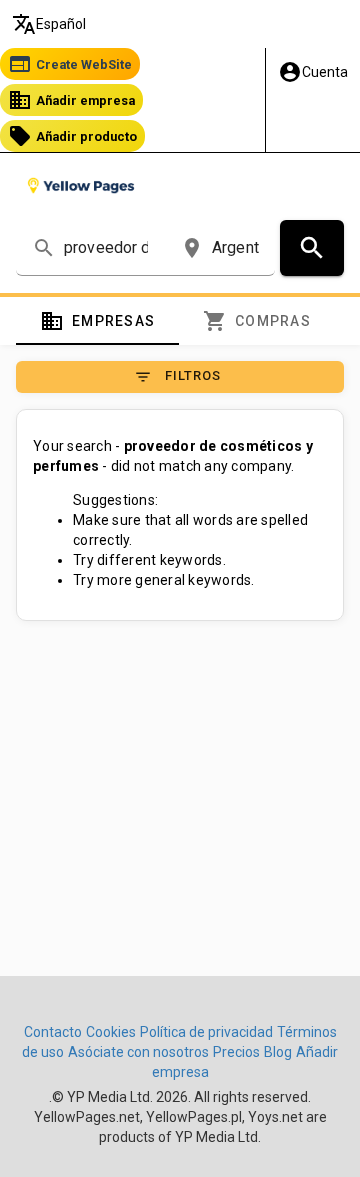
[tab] (97, 321)
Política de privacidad (206, 1032)
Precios (236, 1052)
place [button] (192, 248)
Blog (278, 1052)
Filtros (177, 377)
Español (49, 24)
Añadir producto (72, 136)
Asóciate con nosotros (138, 1052)
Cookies (111, 1032)
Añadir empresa (71, 100)
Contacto (53, 1032)
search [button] (44, 248)
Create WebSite (70, 64)
